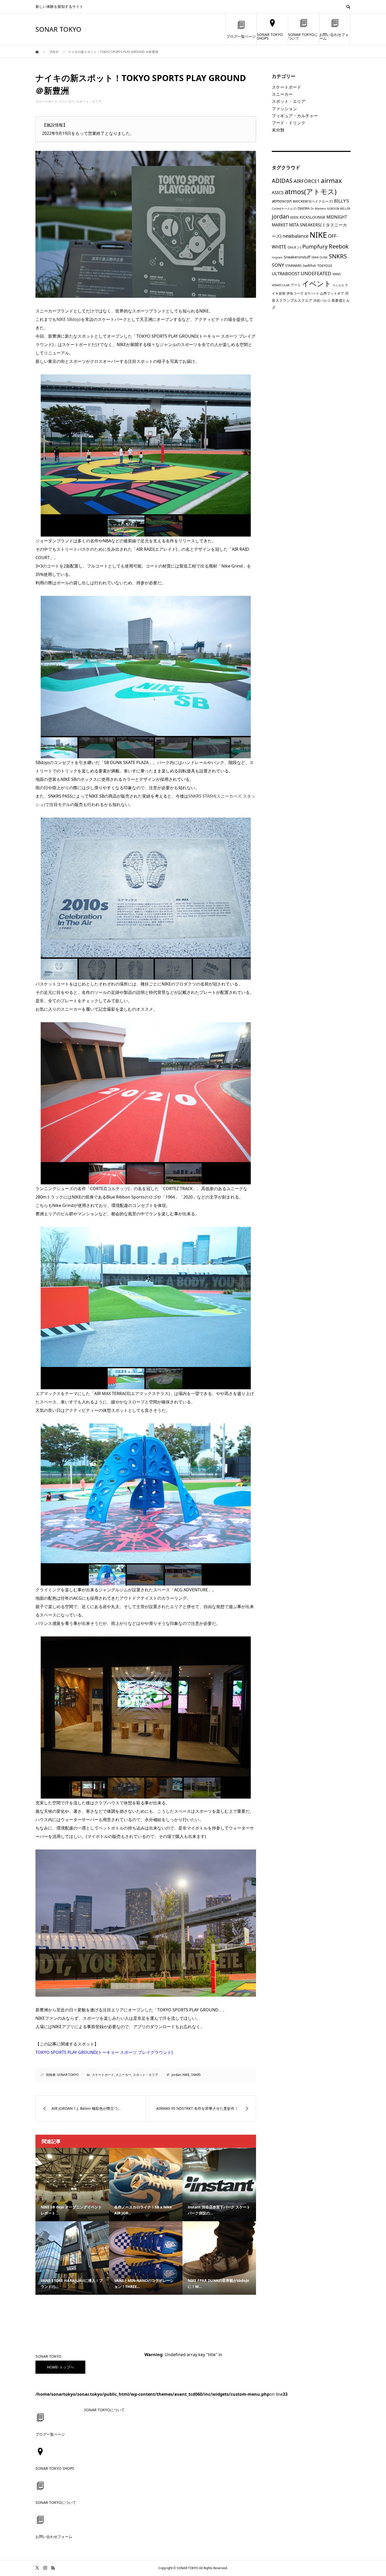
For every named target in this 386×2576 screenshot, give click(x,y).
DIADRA (304, 208)
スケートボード (46, 101)
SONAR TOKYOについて (303, 36)
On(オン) (294, 247)
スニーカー (67, 101)
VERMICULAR (281, 285)
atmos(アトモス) (311, 192)
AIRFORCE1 (307, 181)
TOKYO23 (325, 266)
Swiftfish (309, 266)
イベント (317, 283)
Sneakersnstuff (297, 257)
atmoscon (282, 201)
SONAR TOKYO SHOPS (270, 36)
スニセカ (338, 285)
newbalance (296, 236)
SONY (278, 265)
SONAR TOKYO (58, 29)
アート (296, 285)
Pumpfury (315, 246)
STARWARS (293, 266)
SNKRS (196, 2075)
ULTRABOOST (286, 274)
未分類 (278, 130)
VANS (337, 274)
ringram (277, 257)
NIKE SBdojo (69, 319)
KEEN (294, 217)
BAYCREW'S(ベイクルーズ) (313, 201)
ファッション (284, 109)
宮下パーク (312, 294)
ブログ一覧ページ (241, 36)
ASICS (278, 192)
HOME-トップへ (61, 2367)
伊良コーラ (295, 293)
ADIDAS (282, 181)
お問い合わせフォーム (334, 36)
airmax (331, 180)
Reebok (339, 246)
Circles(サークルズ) (284, 209)
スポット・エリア (89, 101)
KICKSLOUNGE (312, 217)
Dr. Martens (318, 209)
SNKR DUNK (320, 257)
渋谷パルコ (322, 300)
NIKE (186, 2075)
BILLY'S (341, 201)
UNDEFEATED (316, 273)
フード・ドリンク (289, 123)
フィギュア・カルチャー (295, 116)
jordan (176, 2075)
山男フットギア (332, 293)
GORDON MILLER (339, 209)
